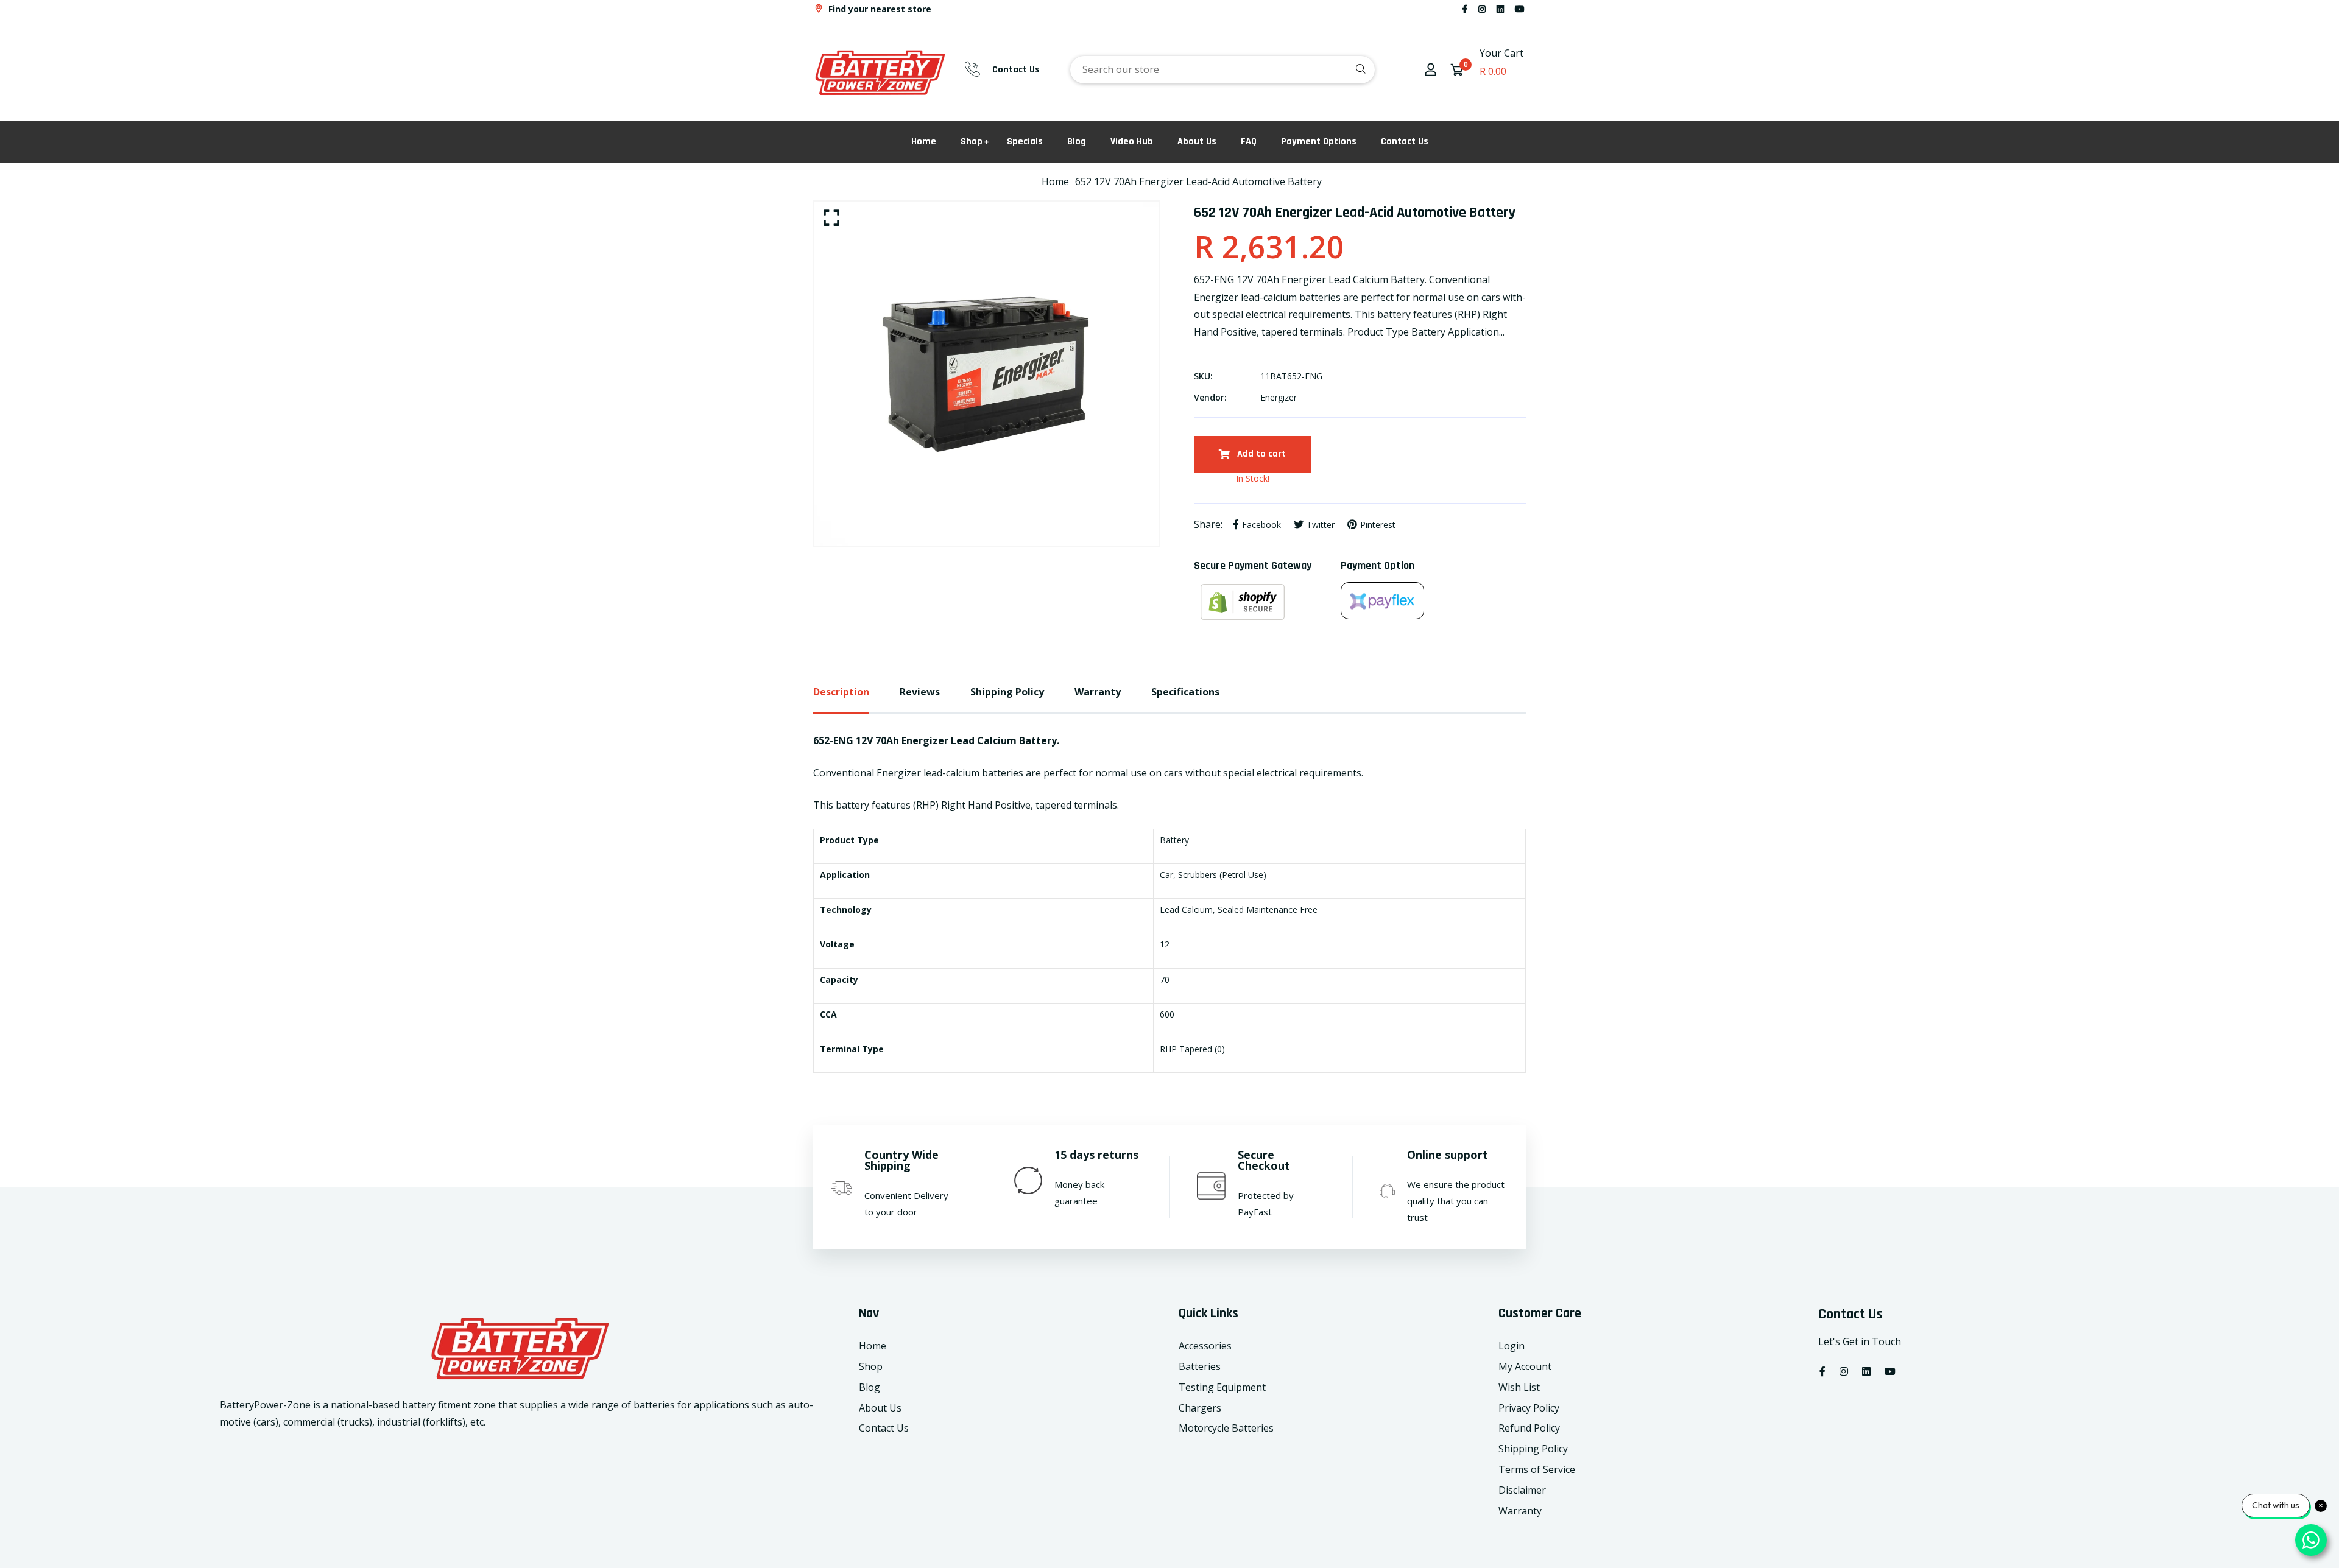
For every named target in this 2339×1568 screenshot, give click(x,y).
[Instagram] (1482, 9)
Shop (972, 142)
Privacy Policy (1529, 1408)
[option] (987, 374)
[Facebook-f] (1465, 9)
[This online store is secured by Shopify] (1258, 602)
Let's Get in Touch (1860, 1341)
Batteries (1200, 1366)
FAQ (1249, 142)
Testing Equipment (1222, 1387)
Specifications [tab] (1185, 692)
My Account (1525, 1366)
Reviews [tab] (920, 692)
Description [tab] (841, 692)
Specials (1025, 142)
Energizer (1279, 397)
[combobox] (1222, 70)
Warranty (1520, 1511)
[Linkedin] (1500, 9)
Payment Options (1319, 142)
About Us (1197, 142)
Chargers (1200, 1408)
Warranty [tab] (1098, 692)
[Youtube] (1520, 9)
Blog (1077, 142)
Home (924, 142)
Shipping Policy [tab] (1007, 692)
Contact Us (1016, 70)
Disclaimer (1522, 1490)
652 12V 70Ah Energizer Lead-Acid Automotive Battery (1198, 181)
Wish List (1519, 1387)
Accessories (1205, 1346)
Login (1512, 1346)
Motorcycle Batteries (1226, 1428)
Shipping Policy (1533, 1449)
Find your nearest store (879, 9)
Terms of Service (1537, 1469)
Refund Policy (1529, 1428)
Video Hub (1132, 142)
